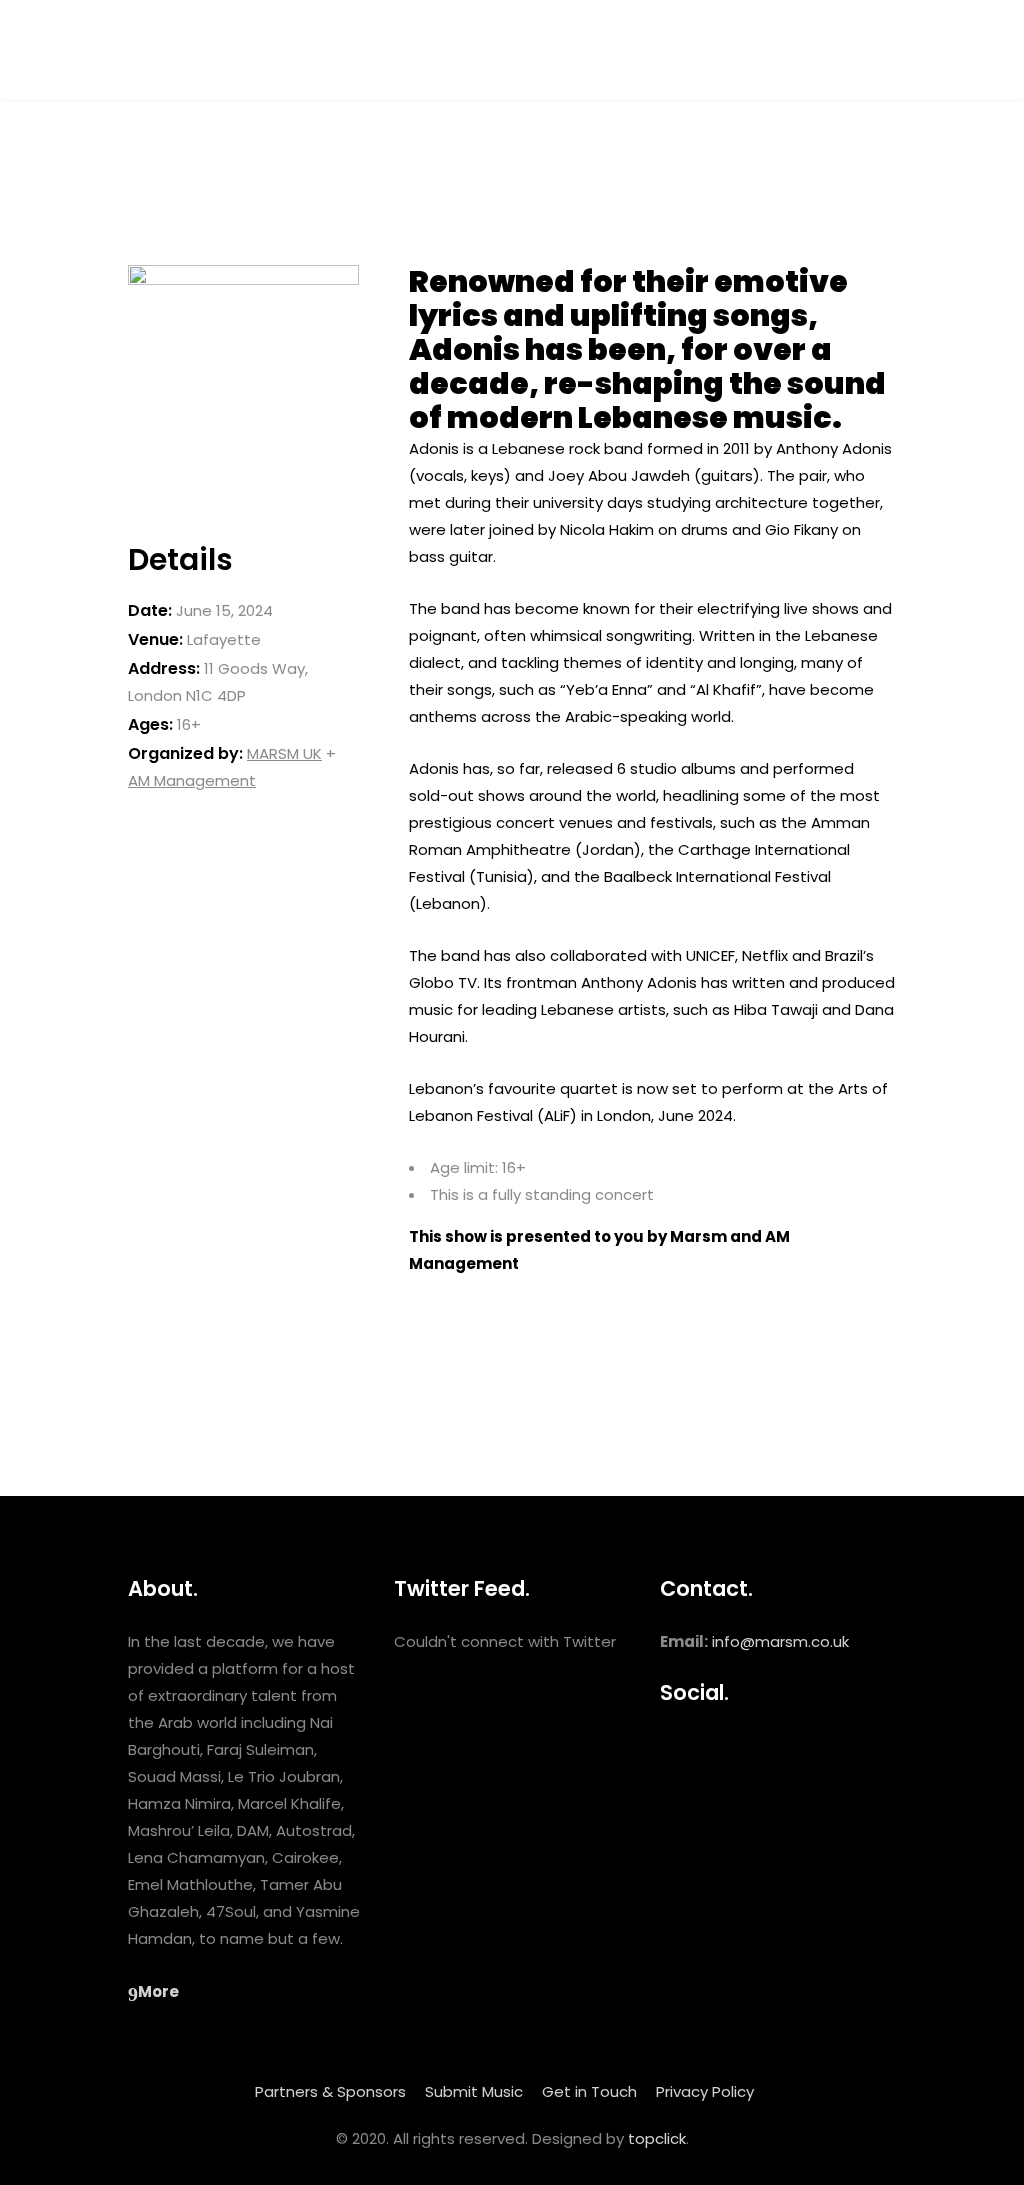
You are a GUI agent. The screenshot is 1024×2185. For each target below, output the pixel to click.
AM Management (192, 780)
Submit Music (474, 2091)
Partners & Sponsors (330, 2091)
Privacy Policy (705, 2091)
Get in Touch (589, 2091)
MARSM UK (284, 753)
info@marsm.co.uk (780, 1641)
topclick (657, 2138)
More (158, 1991)
